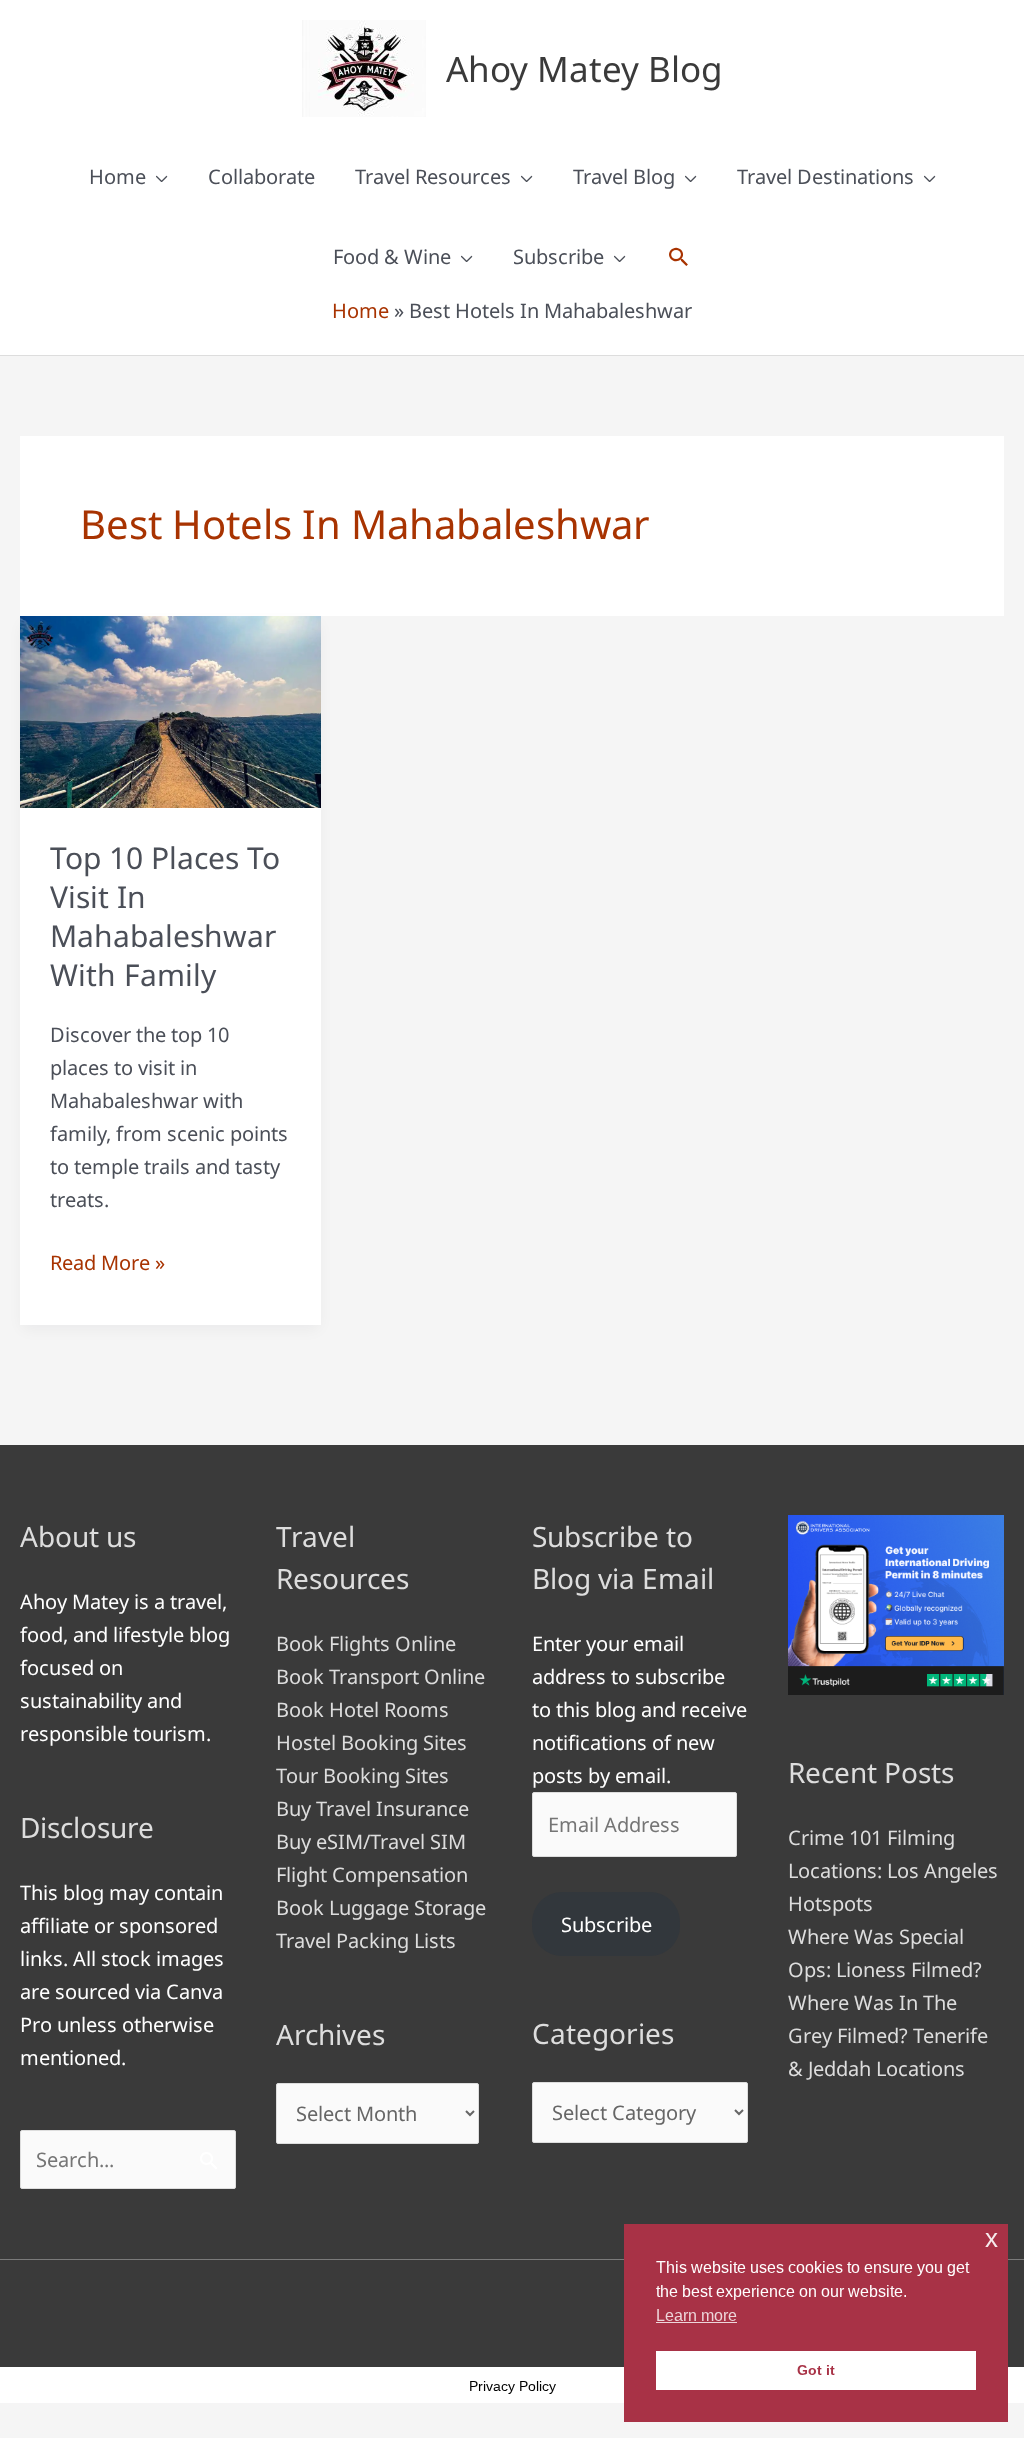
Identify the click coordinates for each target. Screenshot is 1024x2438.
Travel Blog (624, 176)
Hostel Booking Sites (371, 1742)
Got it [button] (816, 2370)
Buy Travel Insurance (372, 1808)
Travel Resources (433, 176)
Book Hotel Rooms (362, 1709)
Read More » (107, 1263)
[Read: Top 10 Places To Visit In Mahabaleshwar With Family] (170, 710)
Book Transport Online (380, 1676)
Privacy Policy (512, 2386)
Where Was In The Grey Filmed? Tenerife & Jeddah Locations (888, 2035)
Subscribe (558, 256)
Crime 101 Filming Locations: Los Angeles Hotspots (893, 1870)
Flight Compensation (372, 1874)
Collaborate (261, 176)
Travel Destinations (825, 176)
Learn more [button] (696, 2315)
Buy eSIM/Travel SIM (371, 1841)
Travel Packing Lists (366, 1940)
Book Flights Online (366, 1643)
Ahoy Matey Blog (584, 68)
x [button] (991, 2238)
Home (117, 176)
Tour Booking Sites (362, 1775)
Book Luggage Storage (381, 1907)
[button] (679, 257)
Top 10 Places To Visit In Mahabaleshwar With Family (165, 916)
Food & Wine (392, 256)
